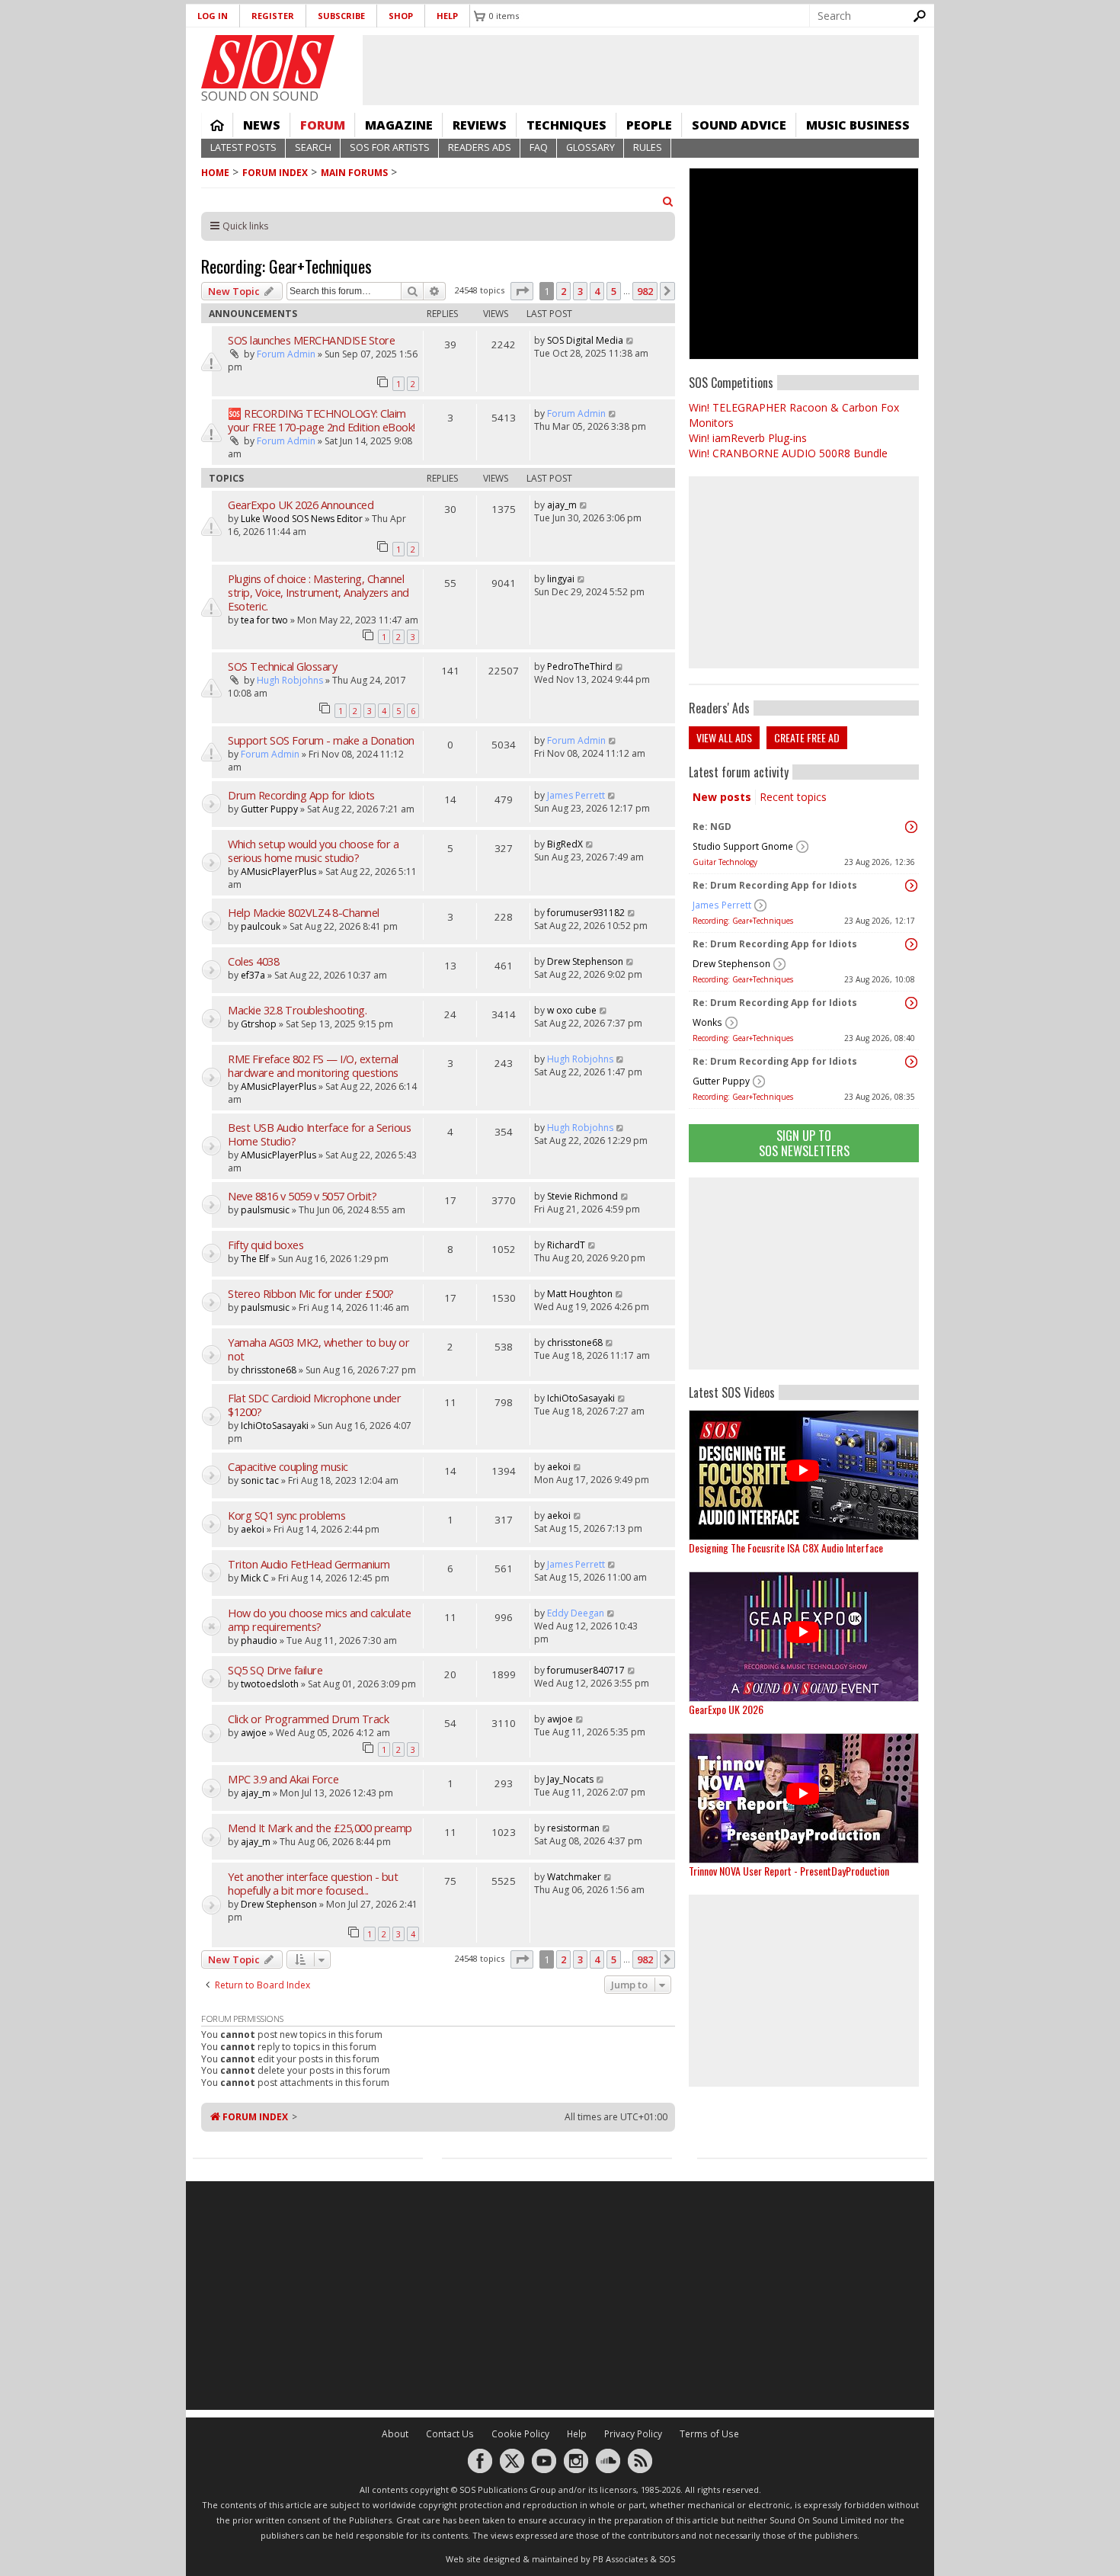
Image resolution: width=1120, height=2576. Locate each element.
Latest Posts (243, 147)
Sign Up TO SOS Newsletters (804, 1143)
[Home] (268, 62)
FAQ (539, 147)
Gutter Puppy (721, 1081)
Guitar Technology (725, 862)
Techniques (566, 125)
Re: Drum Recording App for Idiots (775, 885)
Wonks (707, 1022)
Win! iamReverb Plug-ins (748, 438)
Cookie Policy (520, 2434)
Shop (401, 16)
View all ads (724, 737)
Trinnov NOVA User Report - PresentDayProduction (789, 1871)
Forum (323, 125)
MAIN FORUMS (354, 173)
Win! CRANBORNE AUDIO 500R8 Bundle (788, 453)
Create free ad (807, 737)
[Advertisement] (804, 1274)
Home (217, 125)
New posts (722, 797)
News (262, 125)
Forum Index (275, 173)
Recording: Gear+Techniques (743, 921)
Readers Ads (480, 147)
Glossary (590, 147)
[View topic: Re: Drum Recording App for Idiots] (911, 886)
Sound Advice (739, 125)
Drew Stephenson (731, 964)
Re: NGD (712, 827)
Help (447, 16)
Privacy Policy (633, 2434)
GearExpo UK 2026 (726, 1709)
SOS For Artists (390, 147)
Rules (648, 147)
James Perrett (722, 905)
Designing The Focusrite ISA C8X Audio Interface (786, 1548)
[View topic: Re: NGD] (911, 827)
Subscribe (341, 16)
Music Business (858, 125)
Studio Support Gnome (743, 846)
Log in (213, 16)
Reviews (480, 125)
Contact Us (450, 2434)
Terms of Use (709, 2434)
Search (313, 147)
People (649, 125)
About (395, 2434)
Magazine (399, 125)
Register (273, 16)
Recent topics (793, 797)
